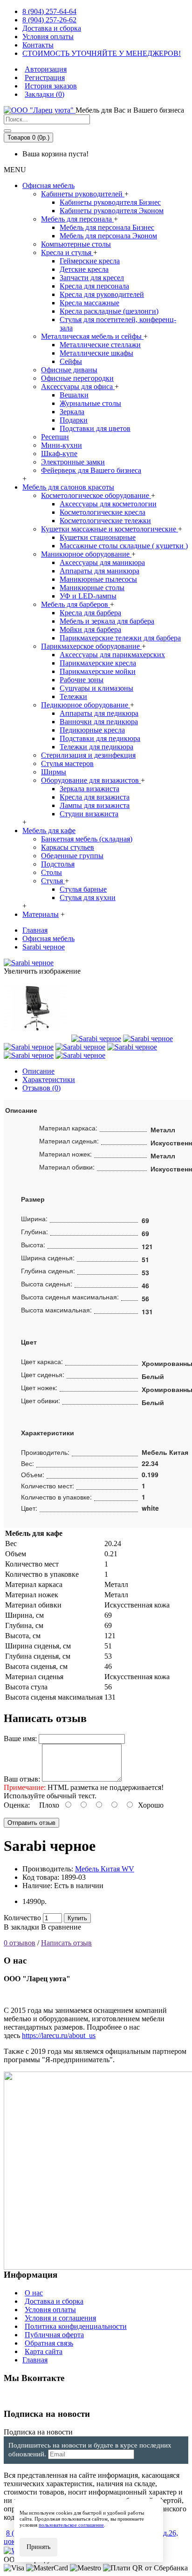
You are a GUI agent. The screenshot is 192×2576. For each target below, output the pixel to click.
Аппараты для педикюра (99, 713)
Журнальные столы (90, 403)
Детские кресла (84, 269)
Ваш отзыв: (22, 1779)
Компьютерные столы (76, 244)
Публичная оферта (54, 2335)
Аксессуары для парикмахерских (112, 655)
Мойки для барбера (90, 629)
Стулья (53, 881)
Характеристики (49, 1079)
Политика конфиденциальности (76, 2326)
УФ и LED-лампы (88, 596)
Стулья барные (83, 889)
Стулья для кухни (88, 898)
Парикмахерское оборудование (91, 646)
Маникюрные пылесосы (98, 579)
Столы (51, 872)
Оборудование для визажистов (91, 780)
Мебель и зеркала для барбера (107, 621)
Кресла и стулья (67, 252)
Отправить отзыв (31, 1823)
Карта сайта (44, 2351)
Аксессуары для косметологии (108, 504)
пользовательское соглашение (71, 2525)
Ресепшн (55, 437)
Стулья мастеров (67, 763)
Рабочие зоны (82, 680)
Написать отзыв (66, 1943)
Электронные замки (73, 462)
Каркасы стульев (68, 847)
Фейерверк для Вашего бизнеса (91, 470)
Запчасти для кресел (92, 278)
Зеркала (72, 412)
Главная (35, 2360)
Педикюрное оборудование (86, 705)
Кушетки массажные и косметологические (110, 529)
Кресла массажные (89, 303)
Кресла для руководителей (102, 294)
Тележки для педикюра (96, 747)
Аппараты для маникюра (99, 571)
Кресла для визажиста (95, 797)
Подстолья (58, 864)
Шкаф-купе (59, 454)
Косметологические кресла (103, 512)
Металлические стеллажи (100, 345)
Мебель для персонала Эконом (108, 236)
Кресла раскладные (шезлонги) (109, 311)
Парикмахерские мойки (98, 671)
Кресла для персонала (94, 286)
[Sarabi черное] (29, 963)
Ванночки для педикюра (99, 722)
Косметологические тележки (105, 521)
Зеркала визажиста (89, 789)
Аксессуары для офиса (78, 387)
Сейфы (71, 361)
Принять (38, 2547)
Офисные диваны (69, 370)
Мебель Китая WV (105, 1869)
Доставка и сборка (54, 2301)
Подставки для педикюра (100, 738)
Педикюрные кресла (92, 730)
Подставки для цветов (95, 428)
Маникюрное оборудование (86, 554)
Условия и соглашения (60, 2318)
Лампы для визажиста (95, 805)
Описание (38, 1071)
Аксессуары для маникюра (102, 562)
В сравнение (61, 1927)
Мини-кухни (62, 445)
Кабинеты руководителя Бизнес (110, 202)
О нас (34, 2293)
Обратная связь (49, 2343)
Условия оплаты (50, 2310)
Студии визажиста (89, 814)
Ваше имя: (20, 1739)
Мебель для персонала (77, 219)
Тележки (73, 696)
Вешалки (74, 395)
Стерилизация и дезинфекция (88, 755)
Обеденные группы (72, 856)
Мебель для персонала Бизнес (107, 227)
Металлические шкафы (96, 353)
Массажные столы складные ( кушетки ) (124, 546)
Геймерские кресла (90, 261)
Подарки (74, 420)
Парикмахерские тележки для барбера (120, 638)
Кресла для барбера (90, 613)
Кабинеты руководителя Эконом (112, 211)
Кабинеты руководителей (83, 194)
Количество (22, 1918)
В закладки (21, 1927)
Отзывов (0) (41, 1088)
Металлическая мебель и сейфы (92, 336)
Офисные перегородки (77, 378)
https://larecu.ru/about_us (59, 2035)
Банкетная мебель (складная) (87, 839)
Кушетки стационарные (98, 537)
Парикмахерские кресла (98, 663)
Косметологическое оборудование (96, 495)
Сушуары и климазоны (96, 688)
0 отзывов (20, 1943)
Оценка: (17, 1805)
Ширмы (54, 772)
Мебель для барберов (75, 604)
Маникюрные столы (92, 588)
